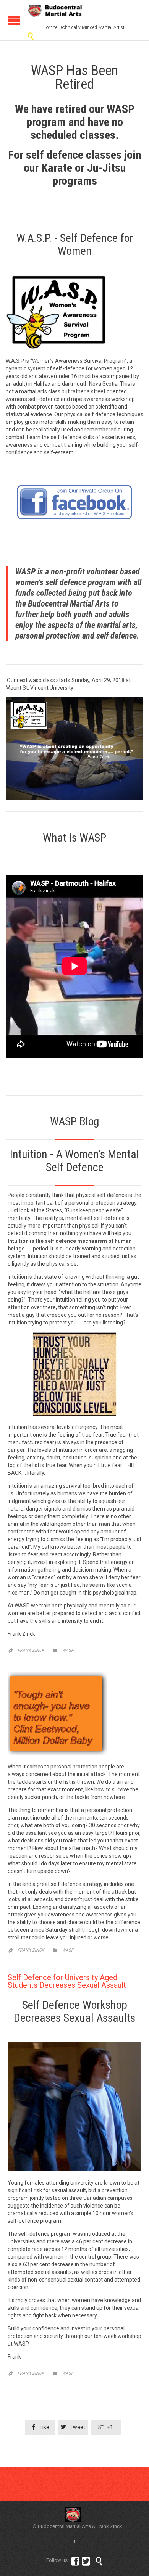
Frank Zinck (31, 1650)
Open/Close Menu (14, 20)
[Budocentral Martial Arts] (55, 11)
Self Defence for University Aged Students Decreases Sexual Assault (67, 1981)
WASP (68, 1650)
